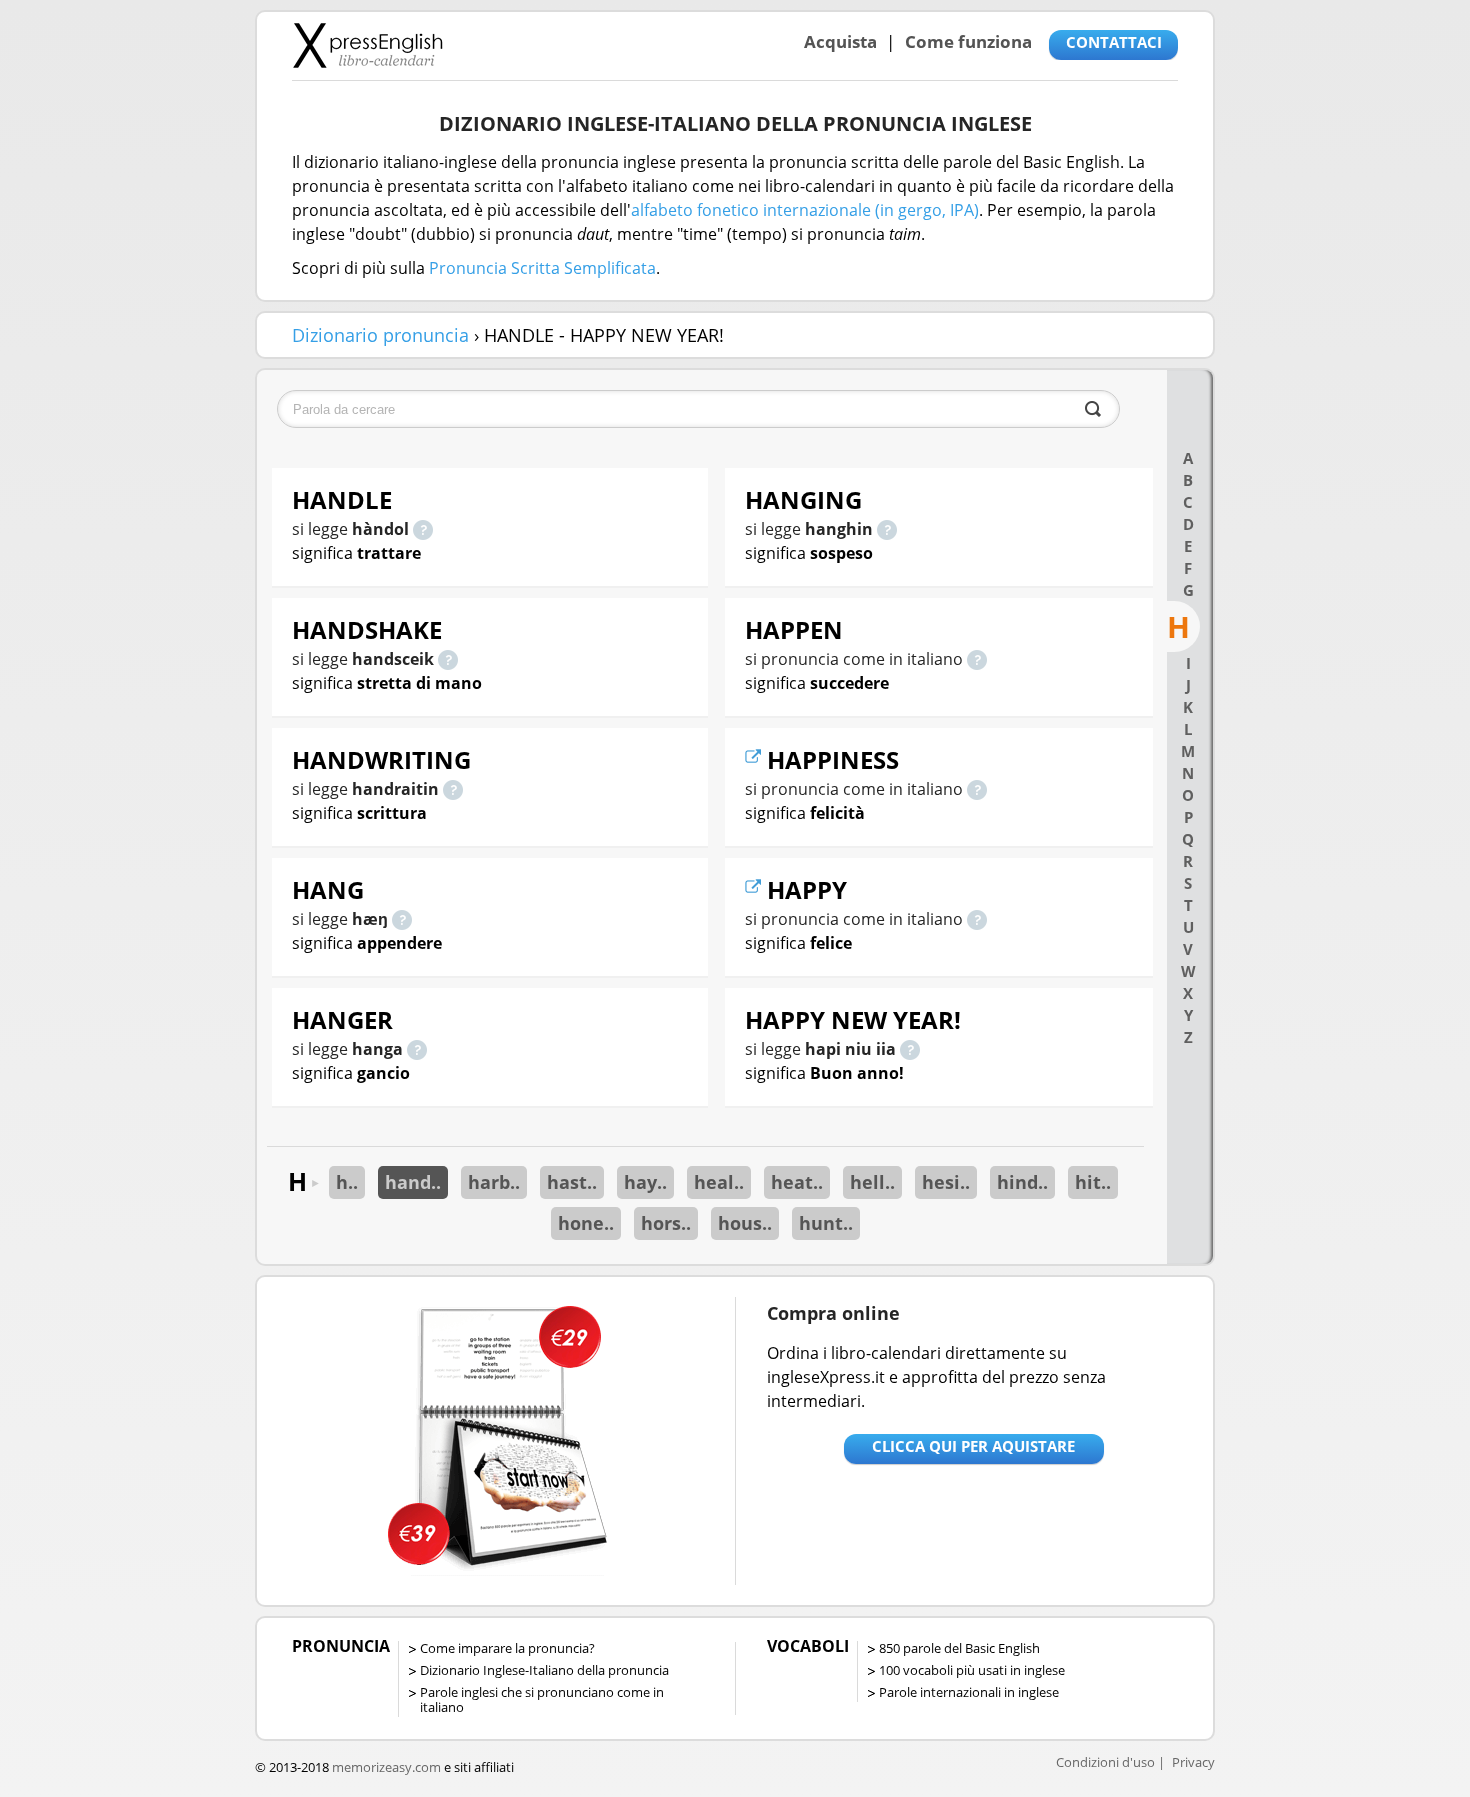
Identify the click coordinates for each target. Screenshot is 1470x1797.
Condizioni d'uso (1105, 1762)
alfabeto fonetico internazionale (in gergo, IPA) (805, 210)
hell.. (872, 1182)
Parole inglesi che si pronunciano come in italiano (542, 1699)
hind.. (1022, 1182)
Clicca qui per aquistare (973, 1446)
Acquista (840, 41)
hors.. (666, 1223)
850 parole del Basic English (959, 1648)
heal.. (719, 1182)
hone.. (586, 1223)
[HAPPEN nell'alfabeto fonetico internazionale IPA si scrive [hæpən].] (977, 659)
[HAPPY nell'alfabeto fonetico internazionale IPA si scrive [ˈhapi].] (977, 919)
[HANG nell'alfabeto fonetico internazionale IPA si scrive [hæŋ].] (402, 919)
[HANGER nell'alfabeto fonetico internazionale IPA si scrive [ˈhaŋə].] (417, 1049)
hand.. (413, 1182)
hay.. (645, 1182)
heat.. (797, 1182)
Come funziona (968, 41)
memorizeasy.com (386, 1767)
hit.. (1093, 1182)
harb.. (494, 1182)
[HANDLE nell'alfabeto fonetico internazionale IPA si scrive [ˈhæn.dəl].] (423, 529)
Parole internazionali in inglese (969, 1692)
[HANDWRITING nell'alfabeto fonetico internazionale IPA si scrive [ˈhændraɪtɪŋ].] (453, 789)
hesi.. (946, 1182)
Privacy (1193, 1762)
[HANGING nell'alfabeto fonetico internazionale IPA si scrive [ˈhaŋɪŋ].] (887, 529)
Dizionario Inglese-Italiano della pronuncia (544, 1670)
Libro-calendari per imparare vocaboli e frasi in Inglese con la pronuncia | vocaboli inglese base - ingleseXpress (367, 45)
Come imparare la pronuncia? (507, 1648)
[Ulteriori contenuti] (756, 759)
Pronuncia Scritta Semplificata (542, 268)
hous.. (745, 1223)
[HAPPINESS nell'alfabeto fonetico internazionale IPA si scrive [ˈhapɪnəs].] (977, 789)
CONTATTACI (1114, 42)
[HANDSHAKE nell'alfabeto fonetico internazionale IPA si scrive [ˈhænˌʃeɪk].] (448, 659)
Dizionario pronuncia (380, 335)
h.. (347, 1182)
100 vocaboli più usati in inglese (972, 1670)
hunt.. (826, 1223)
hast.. (572, 1182)
